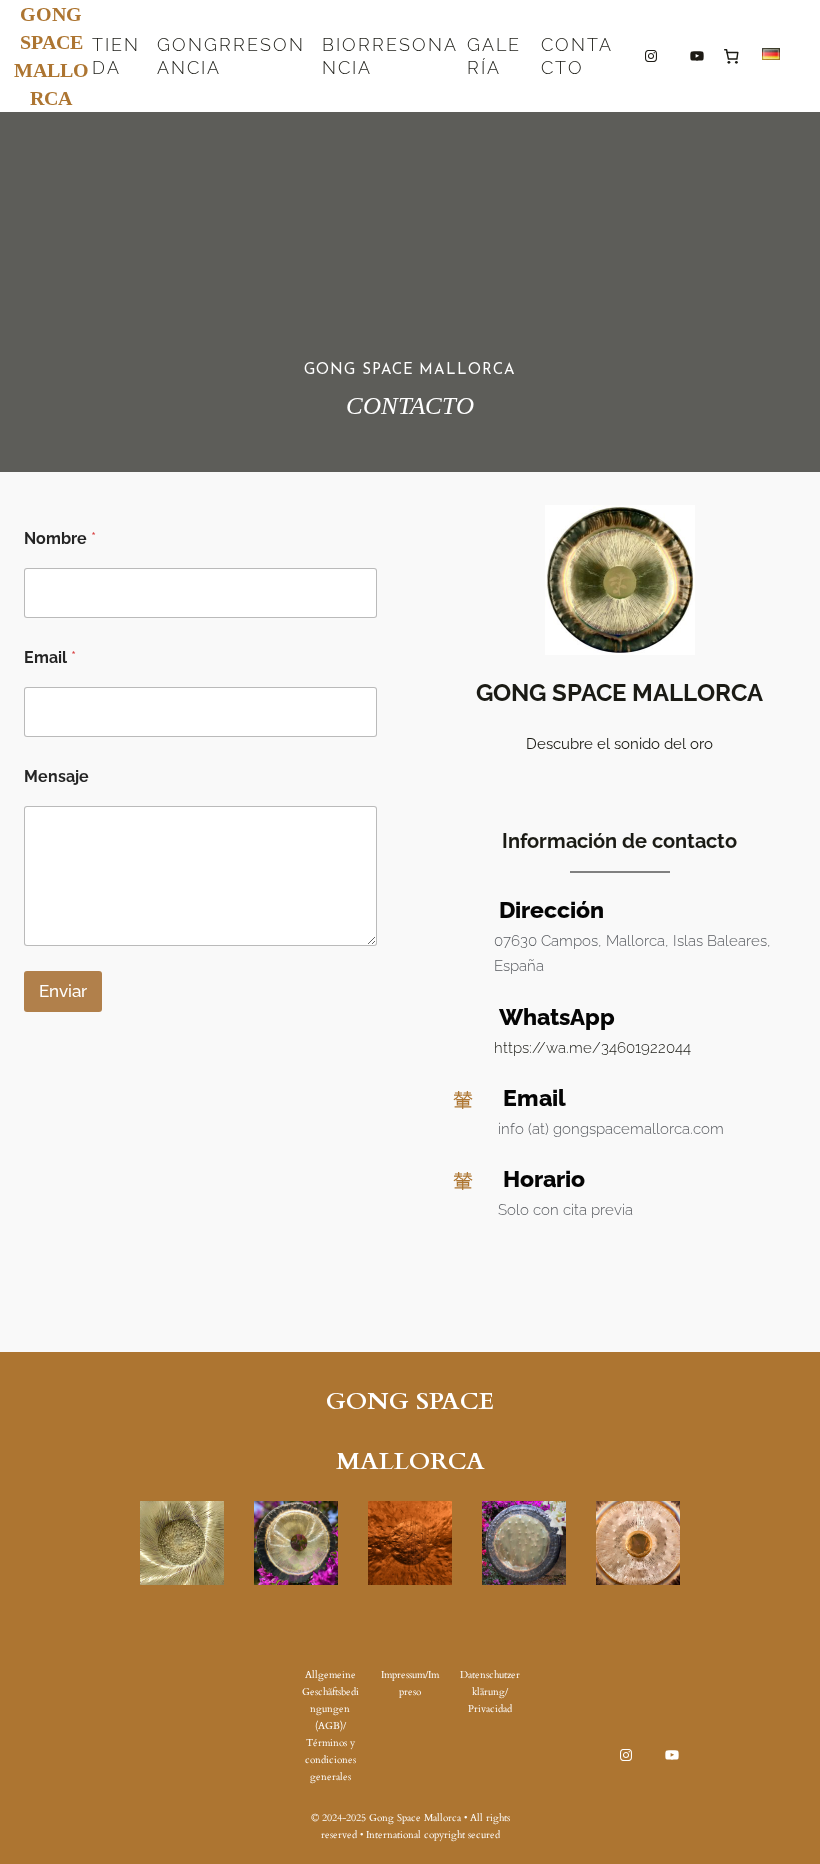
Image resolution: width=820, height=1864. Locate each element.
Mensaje (56, 776)
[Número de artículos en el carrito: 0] (731, 56)
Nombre (60, 538)
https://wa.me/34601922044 (592, 1048)
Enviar (63, 991)
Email (50, 657)
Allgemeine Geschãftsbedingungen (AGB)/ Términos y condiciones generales (330, 1726)
